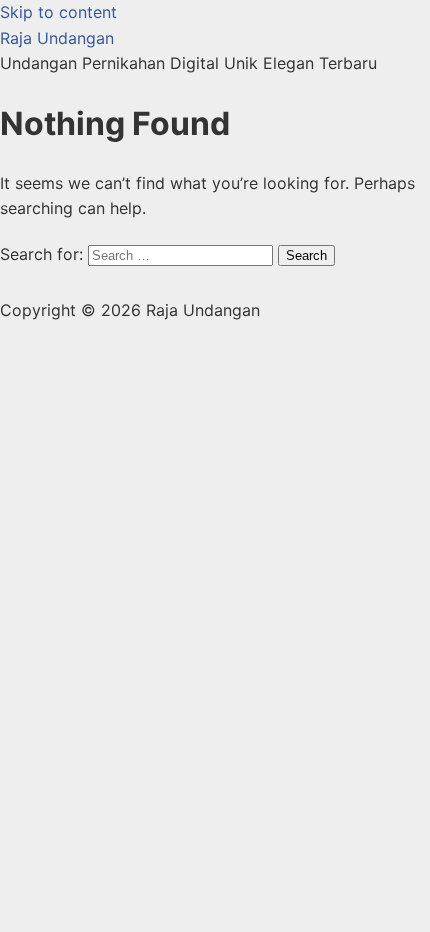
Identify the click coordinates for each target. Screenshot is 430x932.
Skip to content (58, 12)
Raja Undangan (57, 38)
